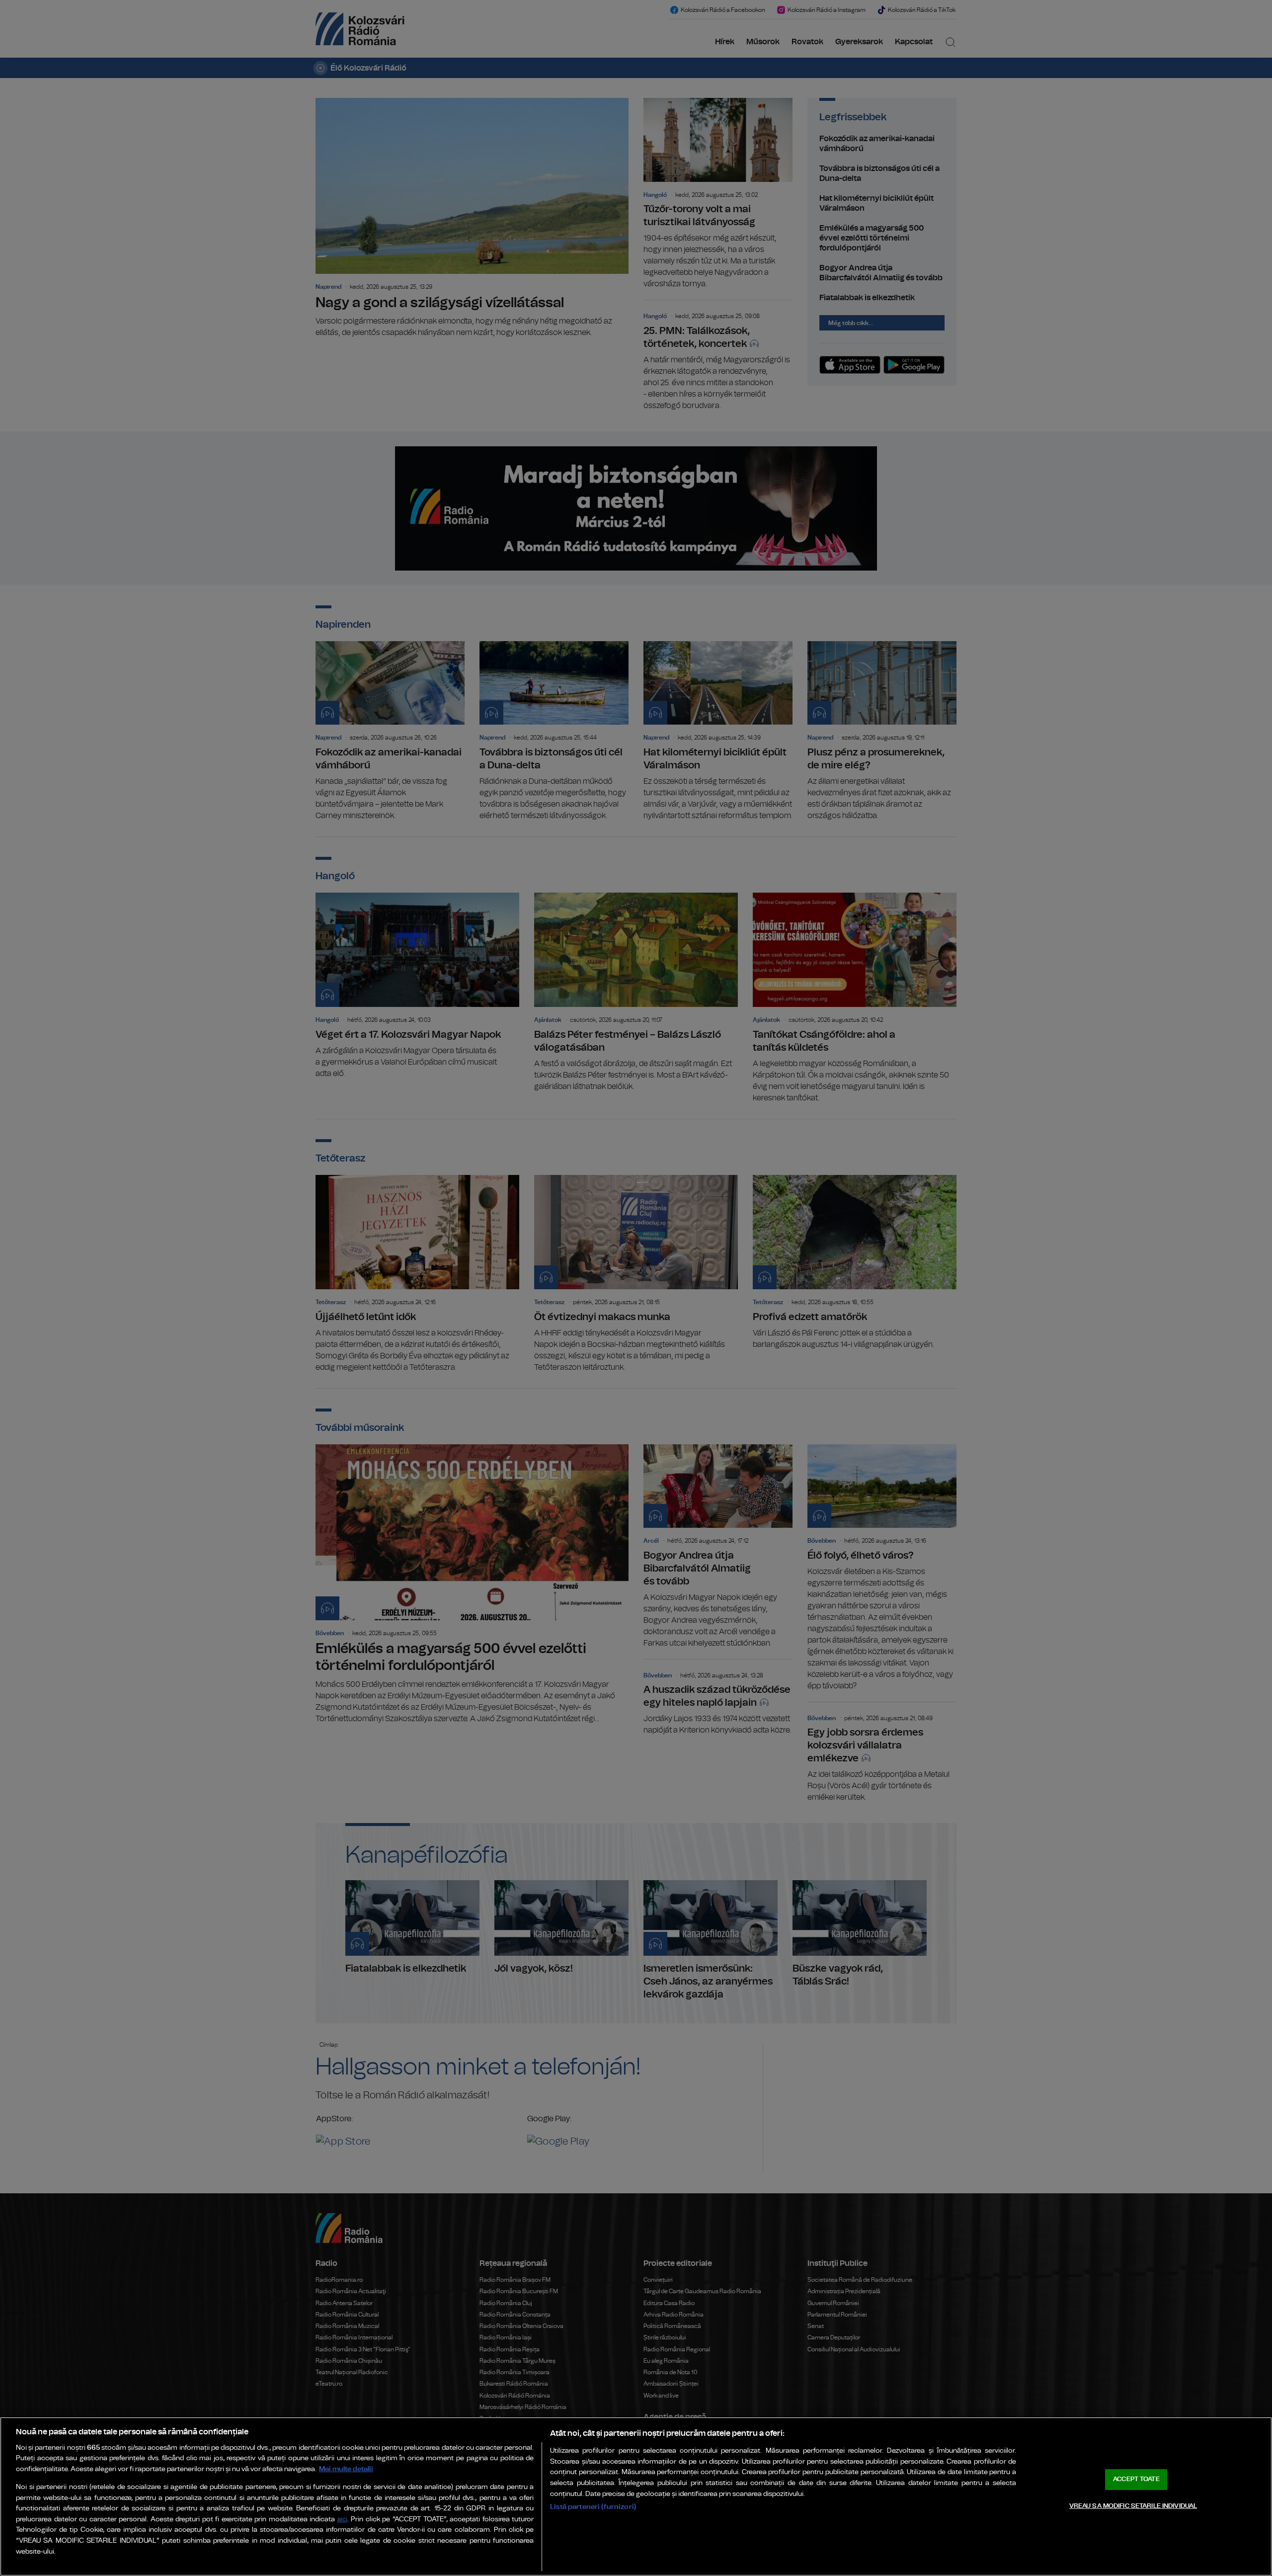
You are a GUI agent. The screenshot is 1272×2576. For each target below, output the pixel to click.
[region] (636, 2496)
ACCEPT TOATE (1136, 2479)
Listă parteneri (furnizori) (593, 2507)
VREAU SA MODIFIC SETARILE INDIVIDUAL (1133, 2506)
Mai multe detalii (346, 2469)
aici (342, 2520)
